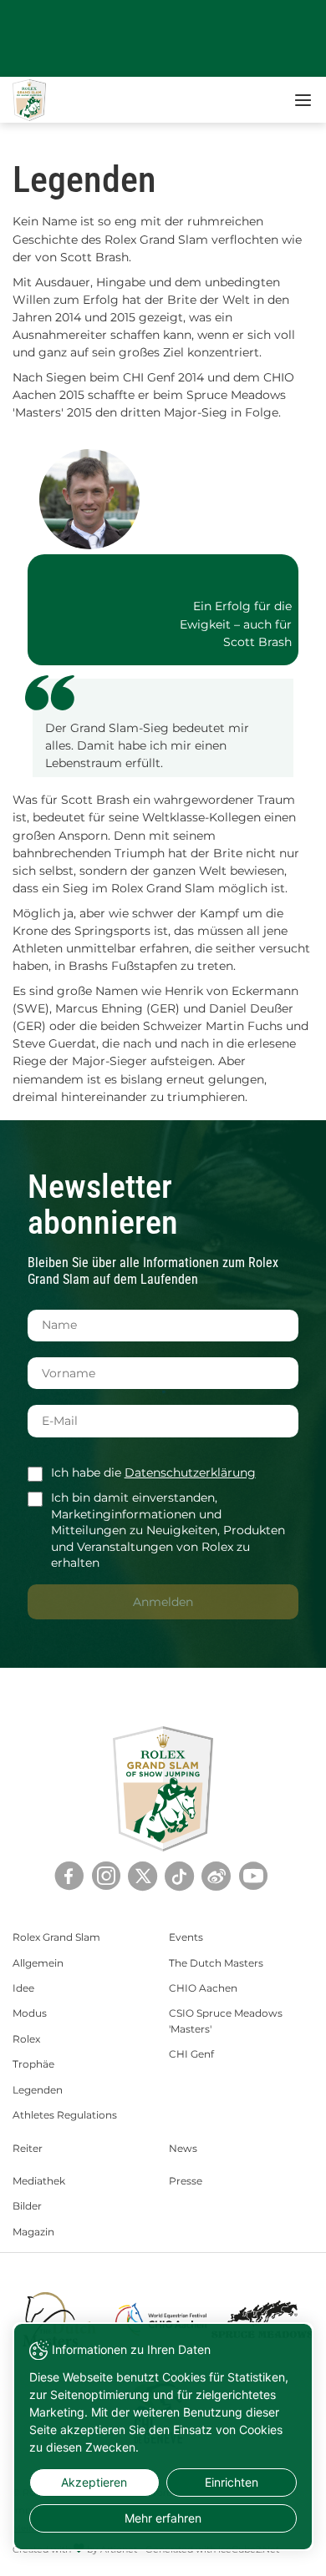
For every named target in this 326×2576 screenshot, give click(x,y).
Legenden (38, 2090)
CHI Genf (191, 2054)
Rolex (26, 2039)
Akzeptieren (94, 2482)
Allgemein (38, 1963)
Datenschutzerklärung (190, 1472)
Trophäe (33, 2064)
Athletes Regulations (65, 2115)
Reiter (28, 2148)
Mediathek (39, 2181)
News (183, 2148)
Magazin (33, 2232)
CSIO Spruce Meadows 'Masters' (226, 2020)
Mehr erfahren (163, 2518)
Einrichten (232, 2482)
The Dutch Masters (216, 1963)
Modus (30, 2013)
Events (186, 1937)
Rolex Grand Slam (56, 1937)
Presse (186, 2181)
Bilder (27, 2206)
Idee (23, 1988)
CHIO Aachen (203, 1988)
